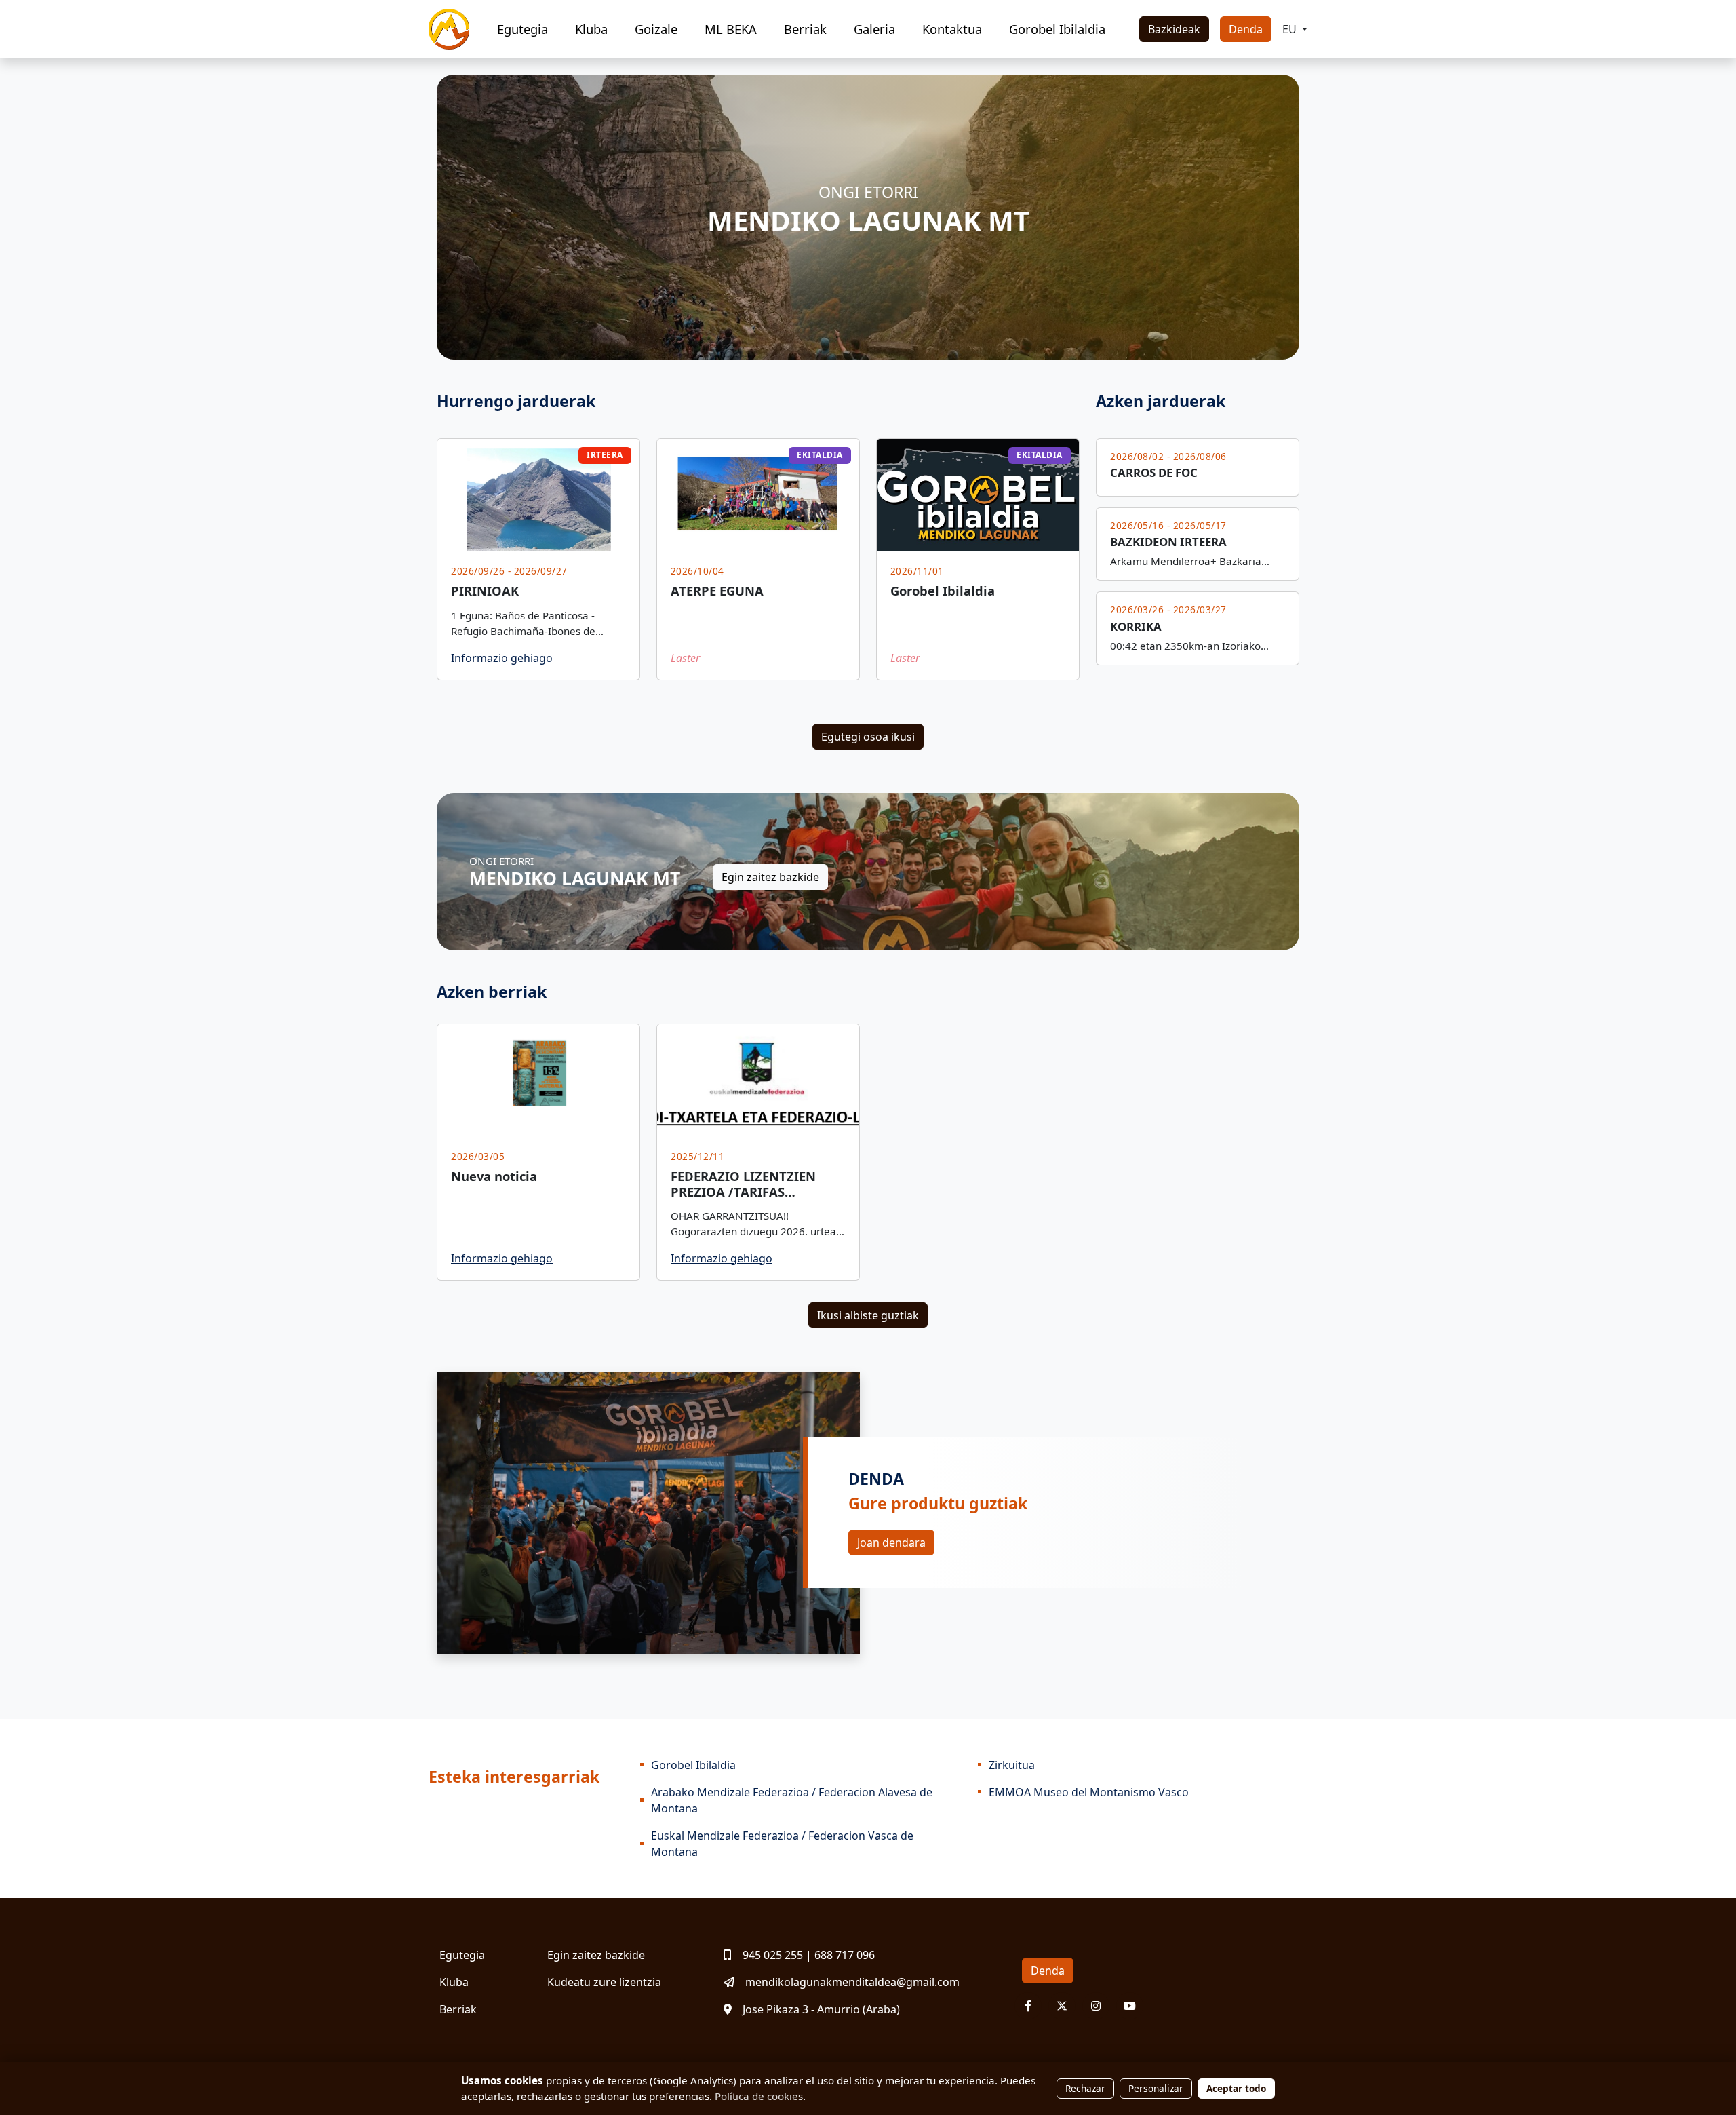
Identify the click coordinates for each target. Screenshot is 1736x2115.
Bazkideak (1174, 29)
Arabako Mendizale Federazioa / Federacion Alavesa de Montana (792, 1800)
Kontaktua (952, 29)
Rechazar (1085, 2088)
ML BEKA (731, 29)
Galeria (874, 29)
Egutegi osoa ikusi (868, 737)
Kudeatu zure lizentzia (604, 1982)
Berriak (805, 29)
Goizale (656, 29)
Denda (1246, 29)
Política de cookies (759, 2096)
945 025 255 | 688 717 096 (809, 1955)
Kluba (591, 29)
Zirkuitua (1012, 1765)
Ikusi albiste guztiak (868, 1315)
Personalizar (1156, 2088)
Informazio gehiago (502, 658)
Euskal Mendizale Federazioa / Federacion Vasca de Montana (782, 1844)
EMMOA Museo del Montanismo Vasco (1089, 1792)
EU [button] (1291, 29)
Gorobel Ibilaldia (1057, 29)
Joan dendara (891, 1542)
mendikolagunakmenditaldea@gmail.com (852, 1982)
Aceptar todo (1236, 2088)
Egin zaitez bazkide (770, 877)
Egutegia (522, 29)
